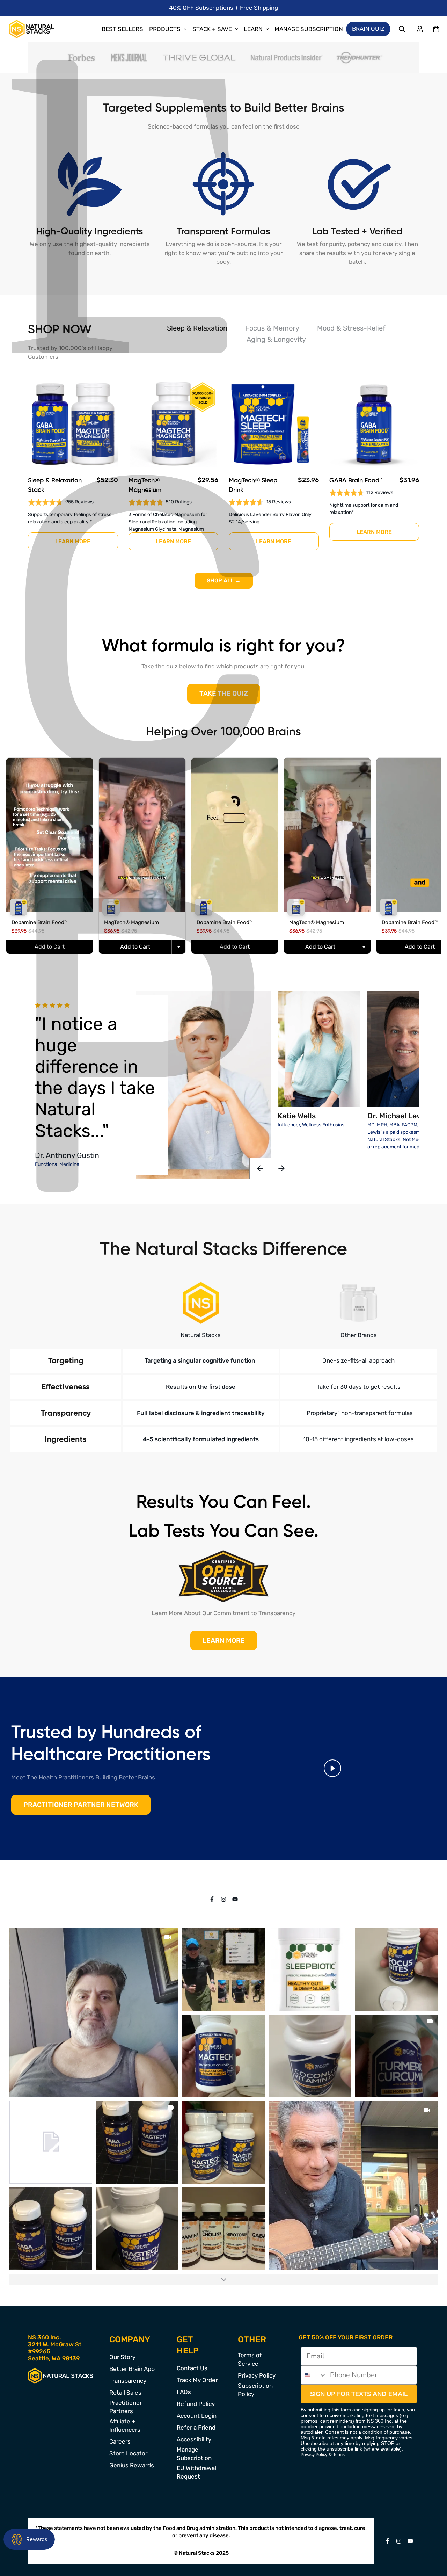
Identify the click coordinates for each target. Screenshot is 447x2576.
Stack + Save (212, 29)
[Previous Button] (260, 1168)
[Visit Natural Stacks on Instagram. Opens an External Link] (224, 1899)
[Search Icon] (402, 29)
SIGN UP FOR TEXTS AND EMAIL (359, 2394)
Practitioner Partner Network (81, 1805)
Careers (120, 2441)
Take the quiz (224, 693)
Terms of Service (250, 2359)
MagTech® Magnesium (145, 485)
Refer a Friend (196, 2428)
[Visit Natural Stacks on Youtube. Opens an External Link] (235, 1899)
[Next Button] (282, 1168)
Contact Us (192, 2368)
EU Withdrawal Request (196, 2472)
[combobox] (314, 2375)
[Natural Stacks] (31, 29)
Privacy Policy (257, 2375)
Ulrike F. (48, 1127)
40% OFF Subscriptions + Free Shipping (223, 8)
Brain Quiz (368, 29)
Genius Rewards (132, 2465)
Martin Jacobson (64, 1148)
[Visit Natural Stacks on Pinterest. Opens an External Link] (212, 1899)
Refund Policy (196, 2404)
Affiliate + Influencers (125, 2425)
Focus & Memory (272, 328)
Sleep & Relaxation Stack (55, 485)
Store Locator (128, 2453)
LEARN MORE (224, 1641)
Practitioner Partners (126, 2407)
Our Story (122, 2357)
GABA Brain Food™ (356, 481)
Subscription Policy (255, 2390)
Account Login (197, 2416)
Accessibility (194, 2439)
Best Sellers (122, 29)
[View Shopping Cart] (436, 29)
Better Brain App (132, 2369)
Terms (339, 2455)
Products (165, 29)
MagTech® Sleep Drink (253, 485)
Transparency (128, 2381)
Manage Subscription (309, 29)
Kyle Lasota (55, 1106)
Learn (253, 29)
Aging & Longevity (276, 339)
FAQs (184, 2392)
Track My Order (197, 2380)
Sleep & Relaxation (197, 328)
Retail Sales (125, 2393)
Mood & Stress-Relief (351, 328)
